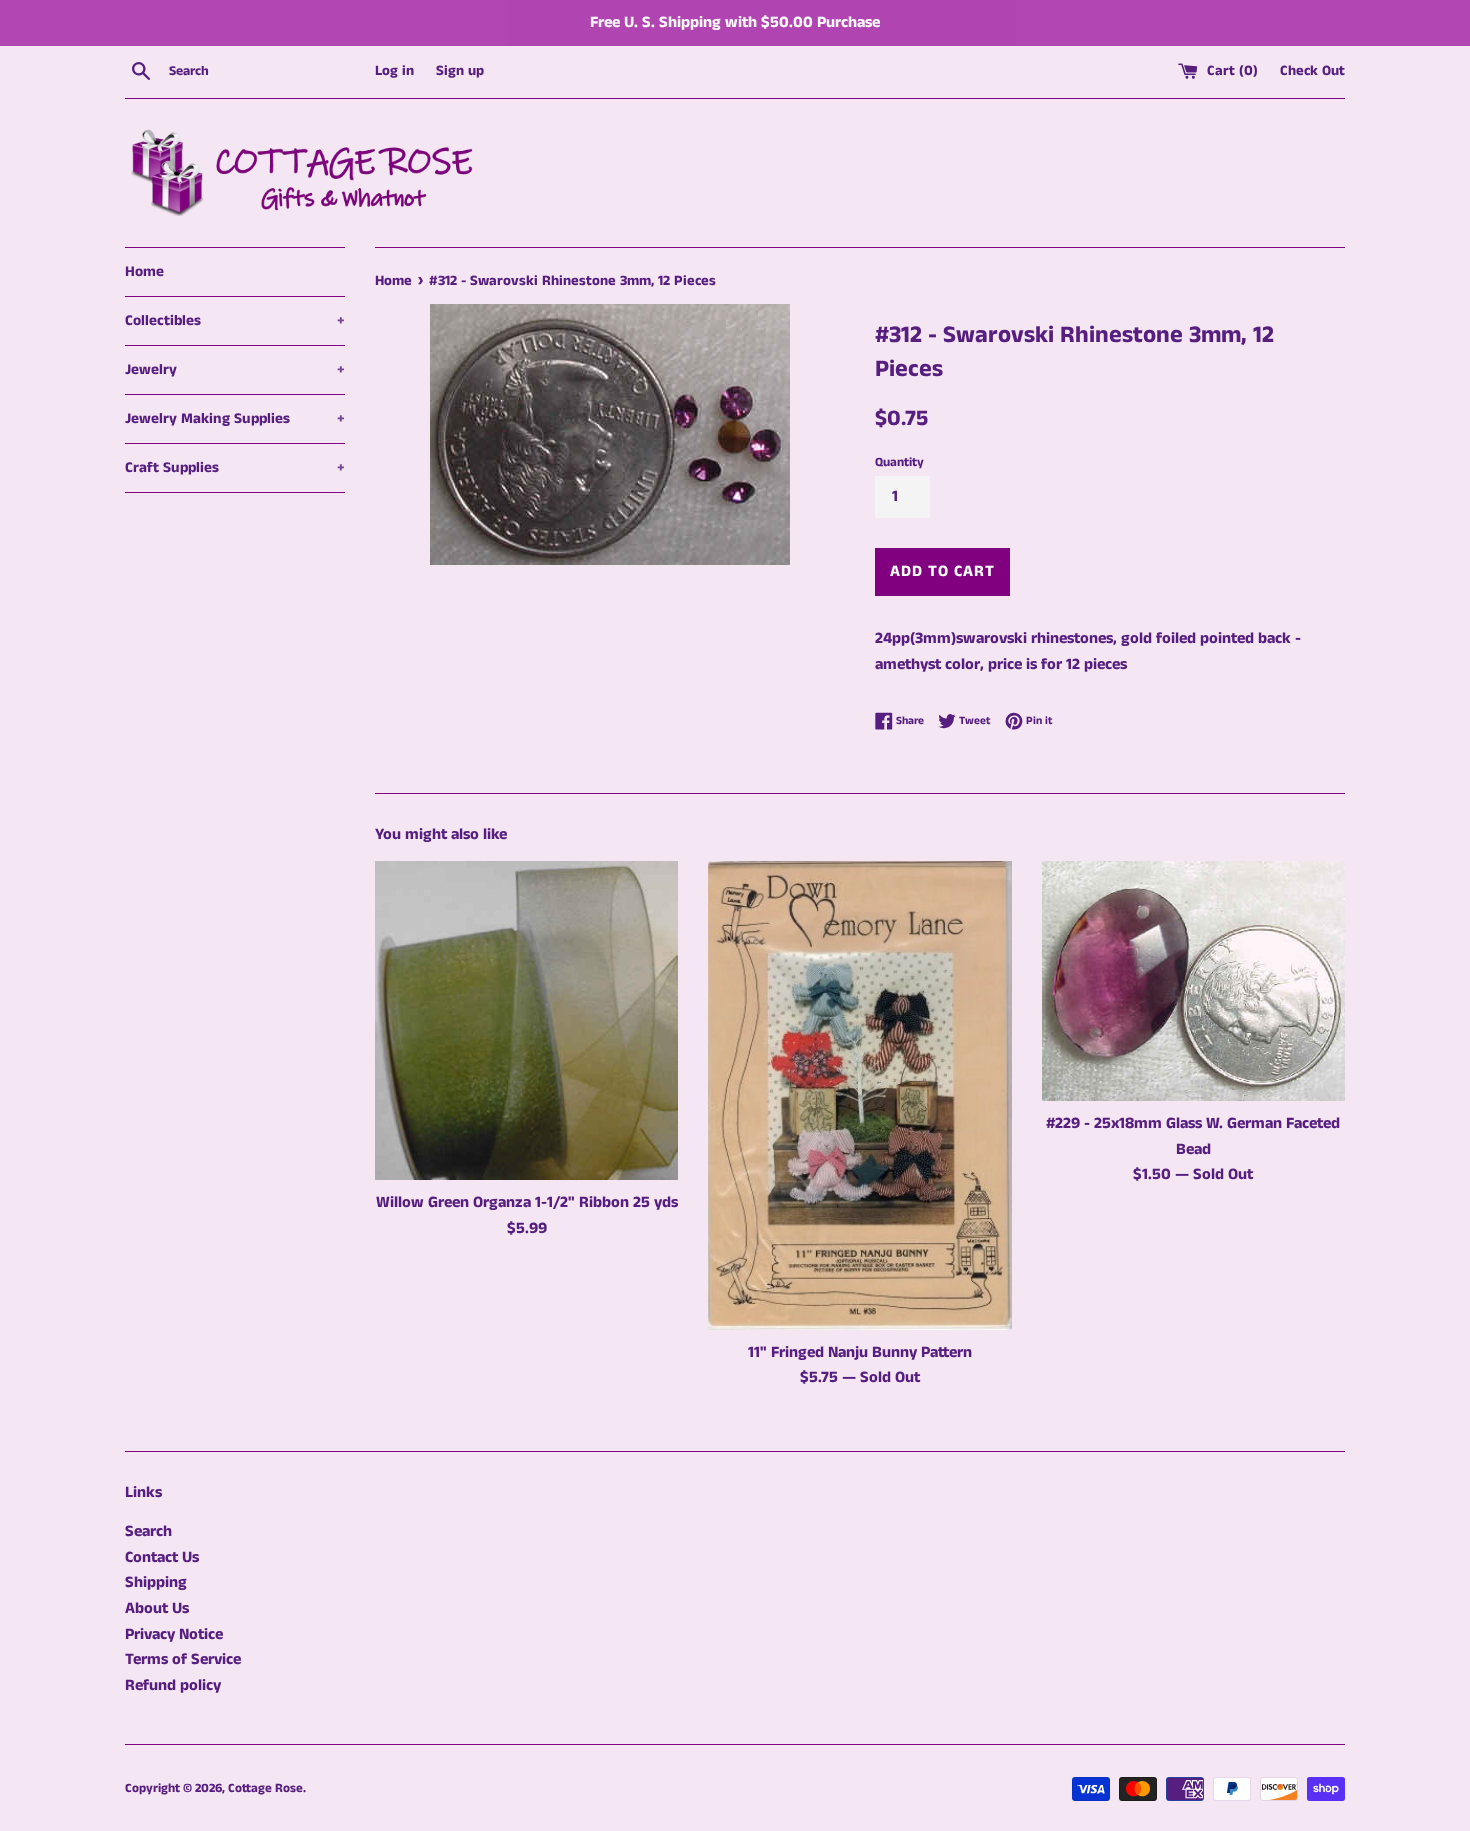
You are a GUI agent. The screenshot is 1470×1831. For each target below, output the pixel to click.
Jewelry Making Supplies (235, 418)
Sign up (460, 71)
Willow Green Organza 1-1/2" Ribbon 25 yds (527, 1202)
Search (148, 1531)
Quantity (899, 462)
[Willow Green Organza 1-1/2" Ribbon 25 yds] (526, 1020)
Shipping (156, 1582)
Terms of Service (183, 1659)
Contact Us (162, 1557)
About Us (157, 1608)
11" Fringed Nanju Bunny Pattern (860, 1352)
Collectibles (235, 320)
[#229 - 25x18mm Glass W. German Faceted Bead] (1193, 981)
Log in (394, 71)
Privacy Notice (174, 1634)
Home (144, 271)
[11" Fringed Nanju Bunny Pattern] (859, 1095)
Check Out (1312, 71)
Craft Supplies (235, 467)
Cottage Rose (265, 1788)
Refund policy (173, 1685)
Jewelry (235, 369)
